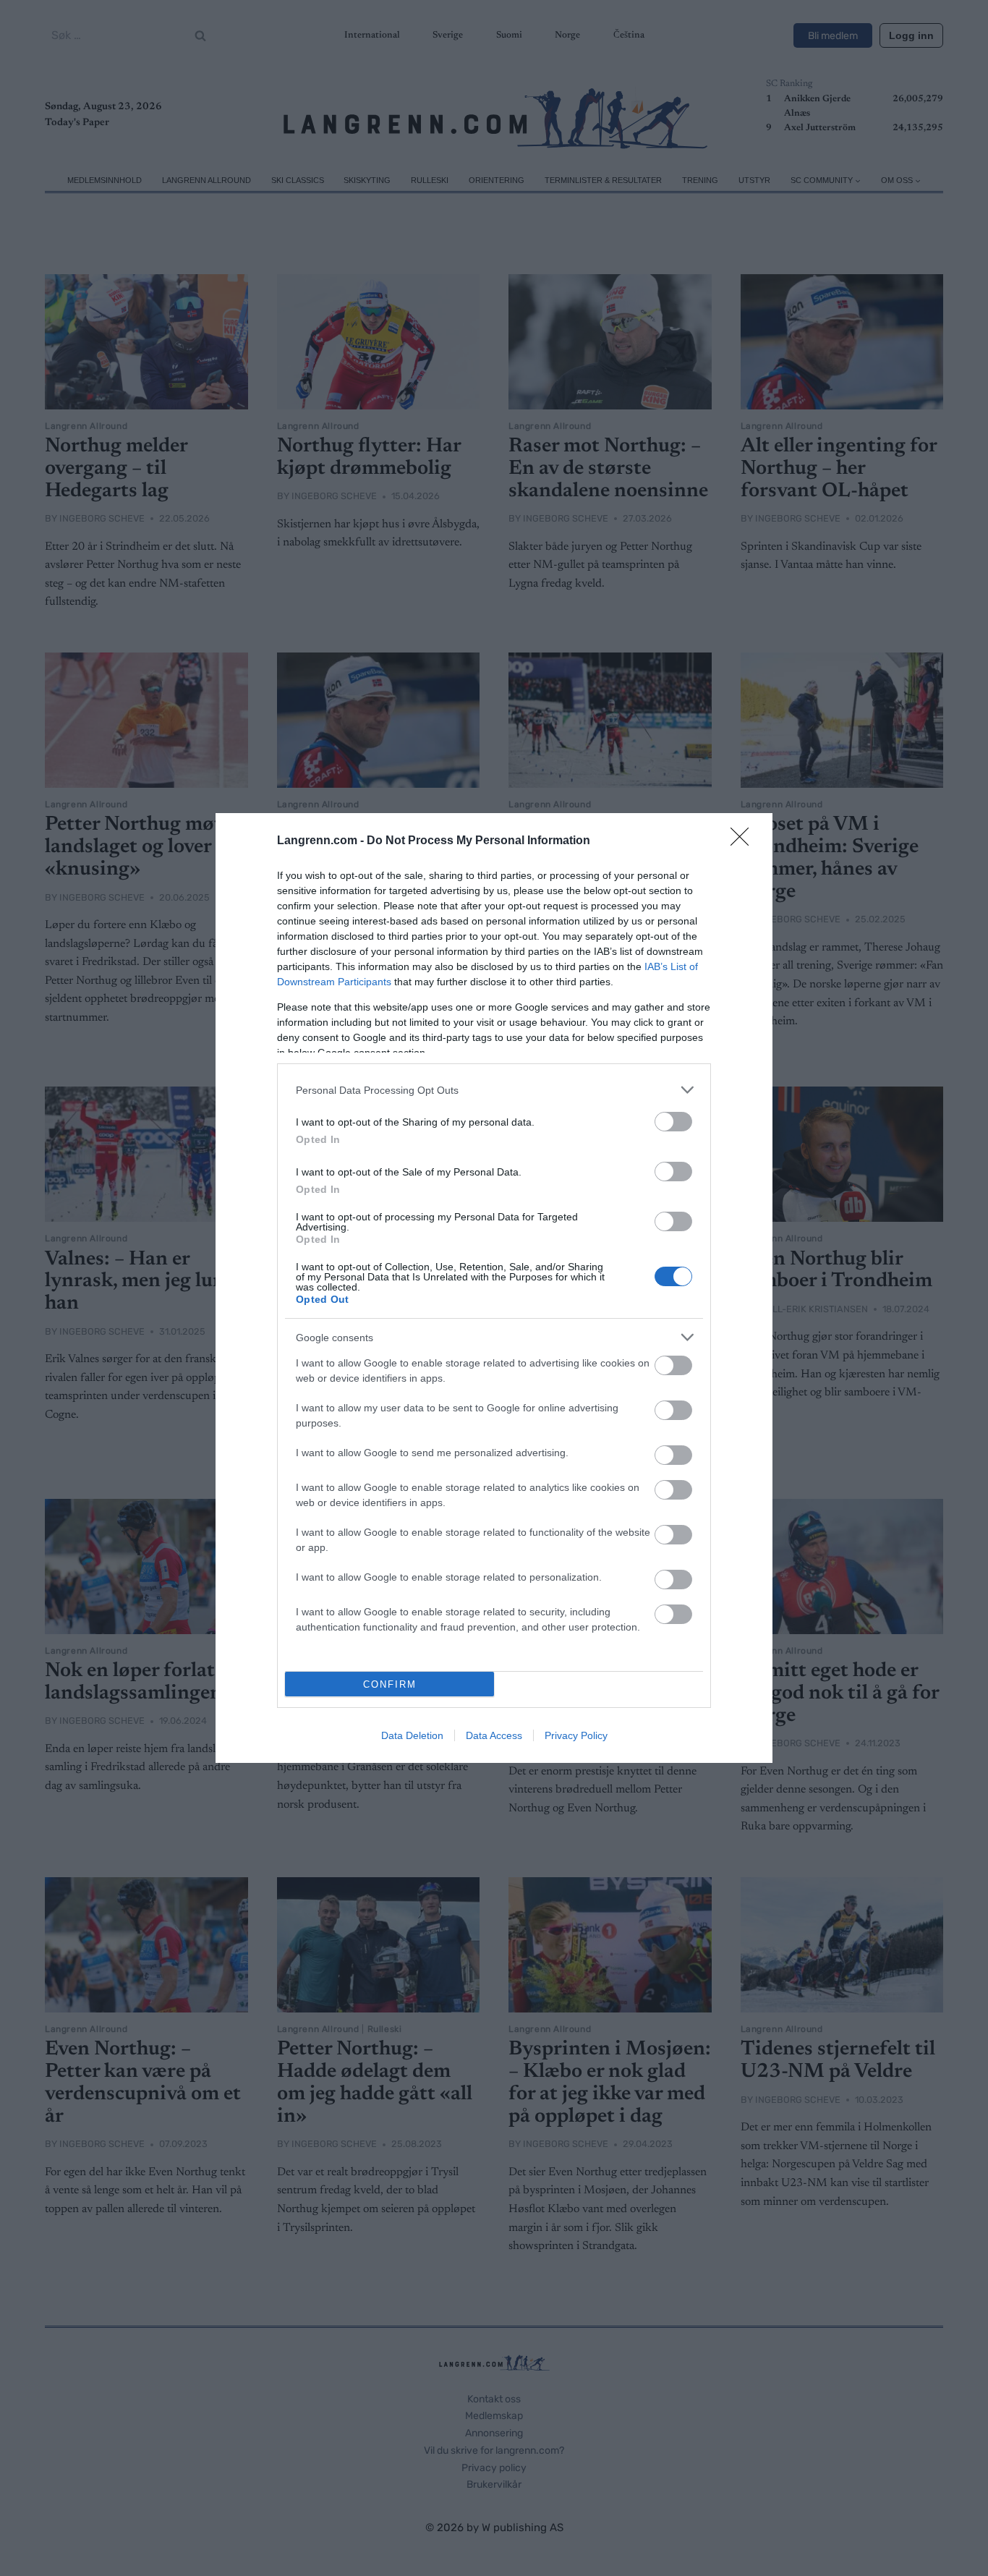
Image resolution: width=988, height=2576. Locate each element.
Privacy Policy (576, 1735)
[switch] (673, 1122)
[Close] (744, 841)
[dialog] (494, 1288)
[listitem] (494, 1090)
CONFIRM (390, 1684)
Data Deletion (412, 1735)
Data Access (494, 1735)
